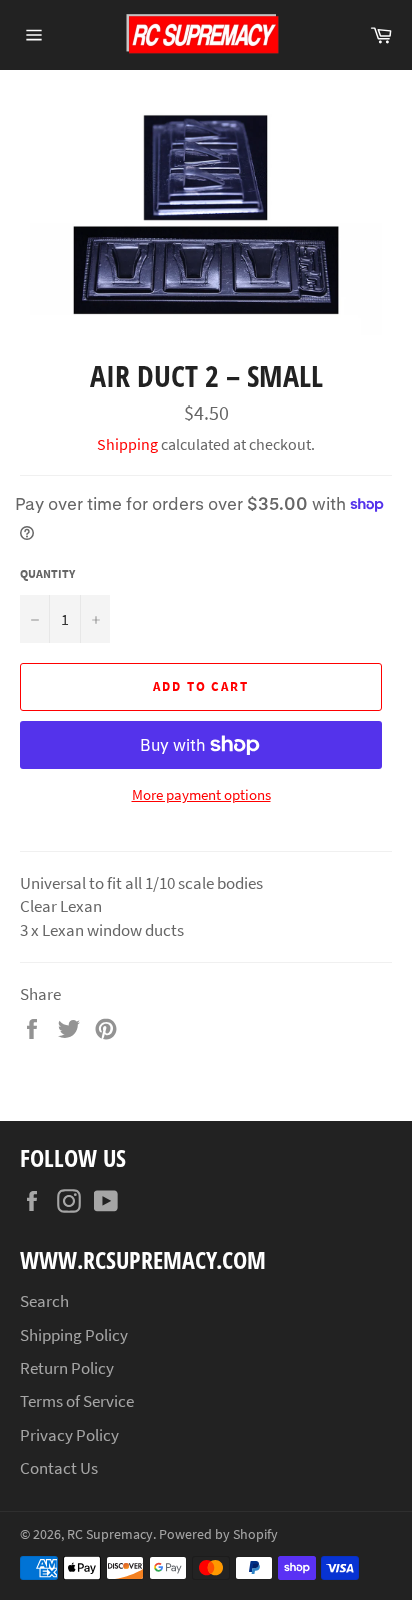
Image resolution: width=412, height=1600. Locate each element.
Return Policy (67, 1368)
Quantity (47, 573)
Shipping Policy (74, 1335)
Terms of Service (77, 1401)
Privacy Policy (69, 1435)
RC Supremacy (110, 1534)
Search (44, 1301)
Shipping (127, 444)
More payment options (201, 794)
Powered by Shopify (218, 1534)
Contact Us (59, 1468)
